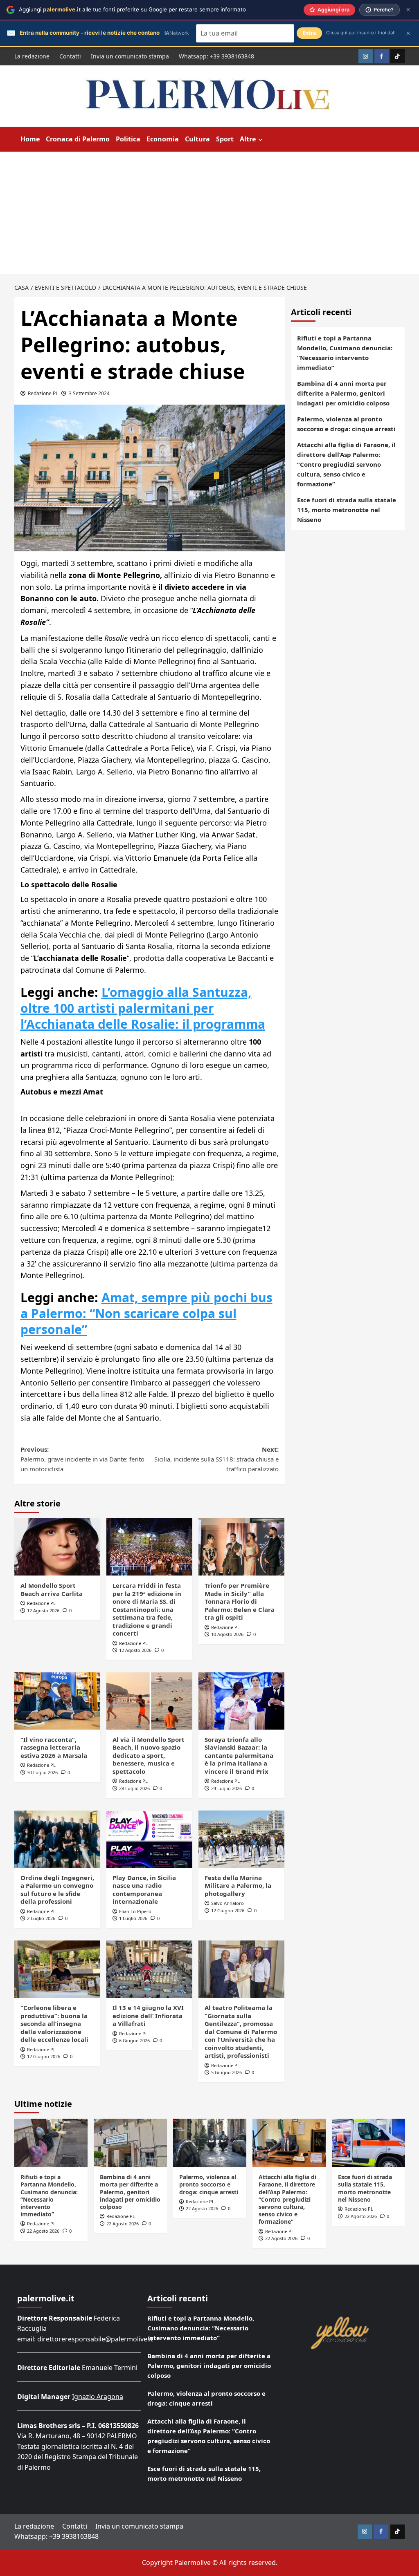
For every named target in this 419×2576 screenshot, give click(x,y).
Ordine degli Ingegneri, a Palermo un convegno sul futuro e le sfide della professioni (57, 1890)
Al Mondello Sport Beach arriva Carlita (52, 1589)
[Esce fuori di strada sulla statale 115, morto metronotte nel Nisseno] (368, 2143)
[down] (260, 140)
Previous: (82, 1459)
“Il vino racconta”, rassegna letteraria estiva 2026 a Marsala (54, 1747)
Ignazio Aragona (98, 2397)
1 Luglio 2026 (133, 1918)
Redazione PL (43, 393)
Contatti (70, 56)
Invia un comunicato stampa (130, 56)
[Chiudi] (408, 10)
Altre (248, 139)
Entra (309, 33)
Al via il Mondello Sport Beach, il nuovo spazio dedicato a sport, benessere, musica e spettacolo (149, 1755)
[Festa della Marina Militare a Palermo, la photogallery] (241, 1839)
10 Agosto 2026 (227, 1634)
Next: (216, 1459)
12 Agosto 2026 (43, 1610)
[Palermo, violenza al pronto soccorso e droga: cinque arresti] (210, 2143)
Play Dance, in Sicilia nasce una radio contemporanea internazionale (144, 1890)
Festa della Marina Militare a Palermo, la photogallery (238, 1886)
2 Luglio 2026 (41, 1918)
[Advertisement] (209, 213)
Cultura (197, 139)
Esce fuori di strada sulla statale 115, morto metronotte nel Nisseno (347, 510)
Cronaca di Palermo (78, 139)
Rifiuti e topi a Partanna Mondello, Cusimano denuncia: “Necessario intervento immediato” (345, 353)
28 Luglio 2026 (134, 1788)
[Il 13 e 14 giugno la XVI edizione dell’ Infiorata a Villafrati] (149, 1969)
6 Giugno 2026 (134, 2040)
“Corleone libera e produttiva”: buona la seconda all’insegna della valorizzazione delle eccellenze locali (54, 2023)
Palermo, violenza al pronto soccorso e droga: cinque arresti (346, 424)
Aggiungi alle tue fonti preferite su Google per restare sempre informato (132, 9)
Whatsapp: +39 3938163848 (216, 56)
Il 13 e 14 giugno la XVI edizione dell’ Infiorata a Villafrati (148, 2015)
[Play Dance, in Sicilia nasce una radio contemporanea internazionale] (149, 1839)
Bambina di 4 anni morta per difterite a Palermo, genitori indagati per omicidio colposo (343, 393)
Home (30, 139)
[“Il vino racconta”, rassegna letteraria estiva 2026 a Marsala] (57, 1701)
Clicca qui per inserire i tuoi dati (361, 33)
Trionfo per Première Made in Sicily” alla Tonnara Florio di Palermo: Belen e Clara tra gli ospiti (240, 1601)
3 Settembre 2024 (89, 393)
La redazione (32, 56)
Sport (225, 139)
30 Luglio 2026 (42, 1772)
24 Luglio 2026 (226, 1788)
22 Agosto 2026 (43, 2231)
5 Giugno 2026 (226, 2072)
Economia (163, 139)
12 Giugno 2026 (228, 1910)
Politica (128, 139)
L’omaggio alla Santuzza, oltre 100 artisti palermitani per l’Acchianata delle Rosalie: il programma (143, 1008)
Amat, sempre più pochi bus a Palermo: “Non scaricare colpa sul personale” (146, 1313)
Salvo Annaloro (228, 1903)
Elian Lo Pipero (135, 1911)
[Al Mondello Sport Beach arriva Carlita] (57, 1547)
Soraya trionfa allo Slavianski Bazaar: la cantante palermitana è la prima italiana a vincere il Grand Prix (239, 1755)
